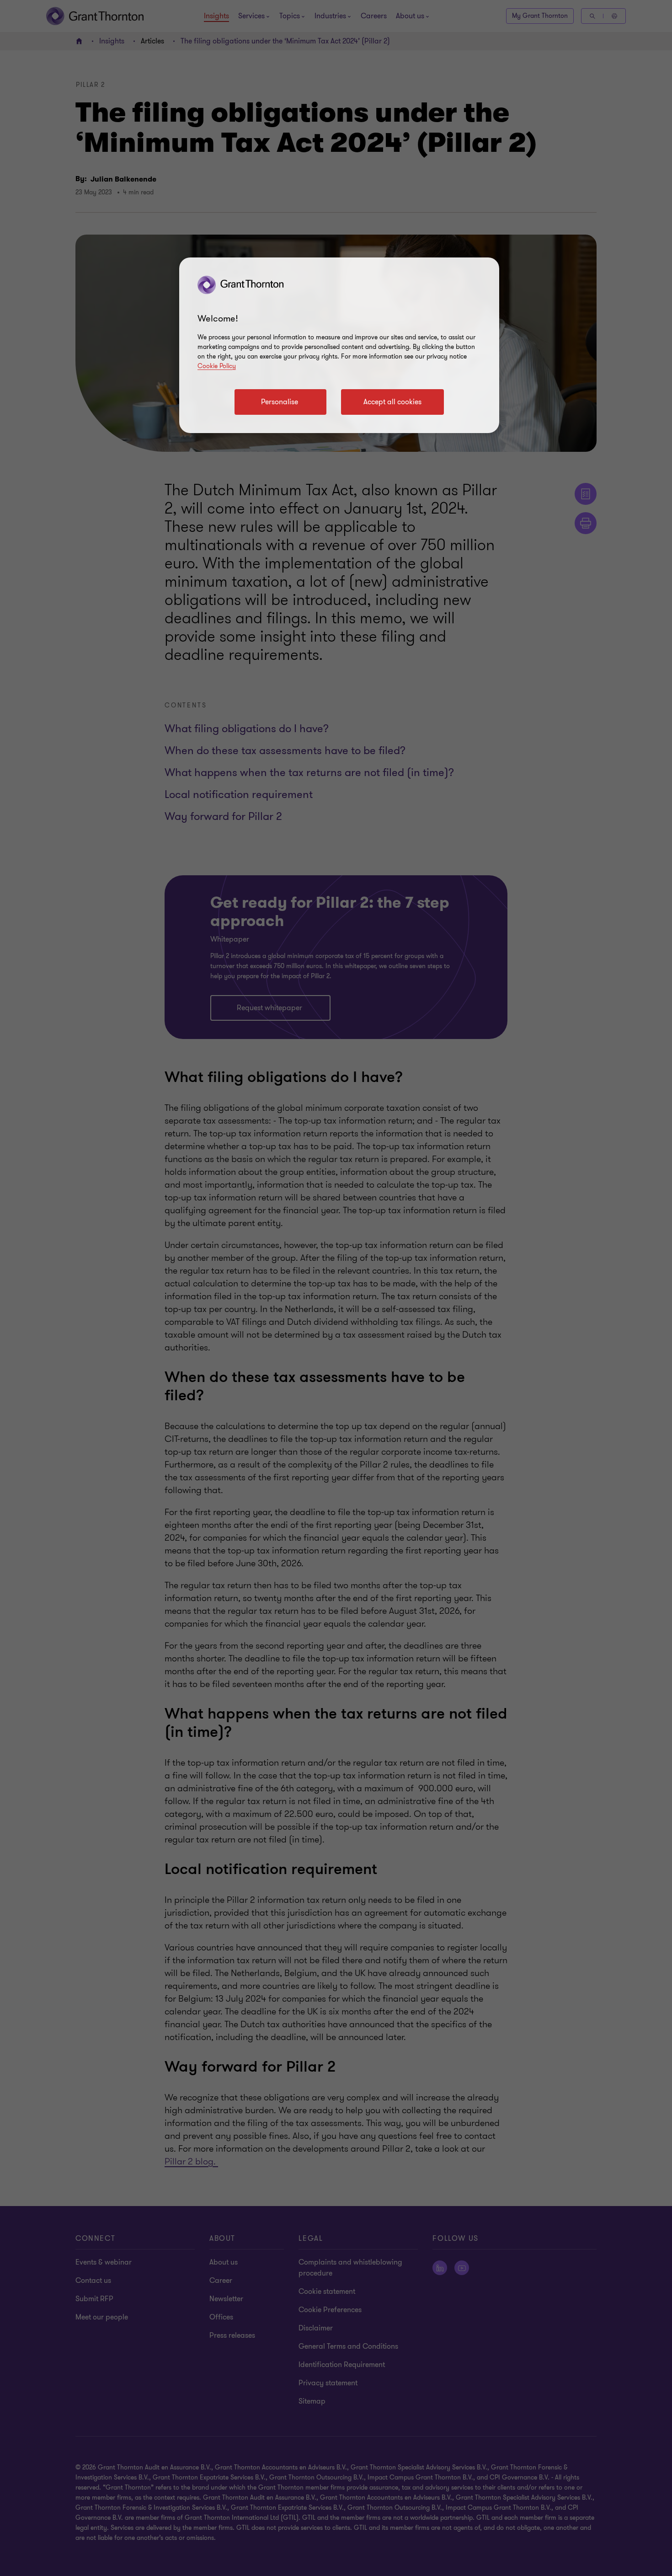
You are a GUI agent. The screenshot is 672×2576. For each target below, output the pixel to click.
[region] (339, 345)
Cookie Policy (217, 366)
